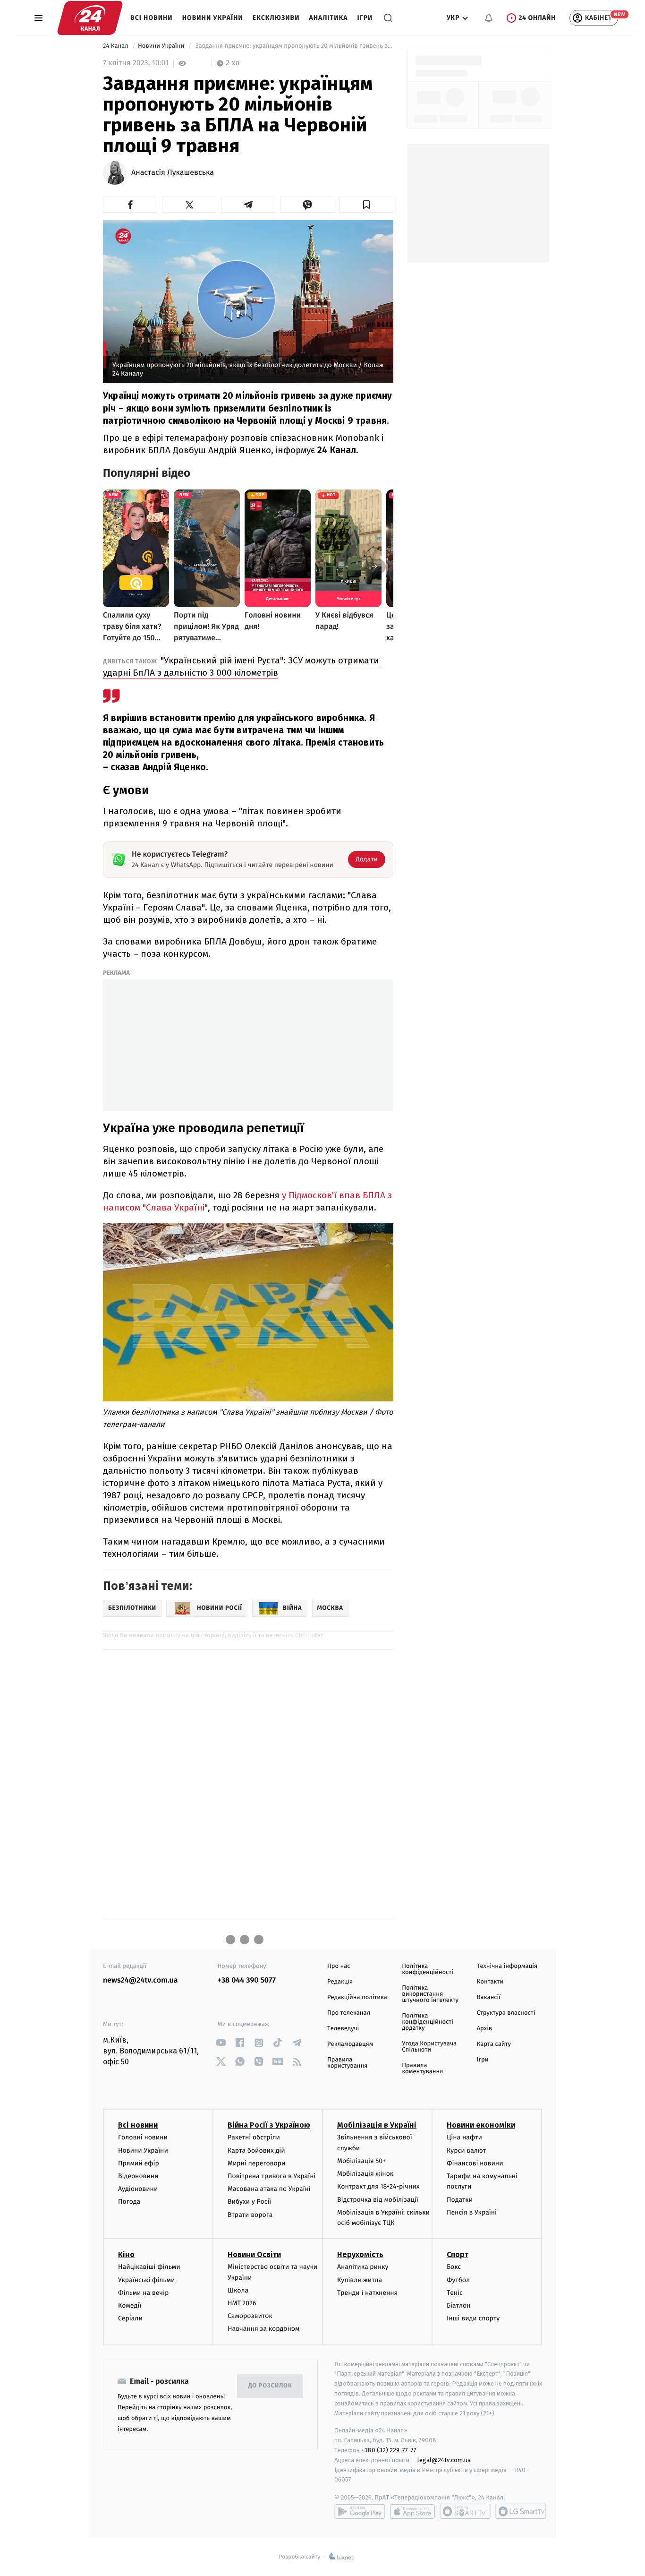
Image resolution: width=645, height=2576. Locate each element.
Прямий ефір (139, 2163)
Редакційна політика (357, 1997)
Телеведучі (343, 2029)
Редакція (340, 1982)
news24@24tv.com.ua (140, 1980)
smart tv (465, 2511)
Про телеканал (349, 2013)
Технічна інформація (507, 1966)
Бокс (454, 2267)
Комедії (130, 2306)
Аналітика (329, 18)
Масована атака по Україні (269, 2189)
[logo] (90, 18)
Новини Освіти (254, 2254)
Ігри (365, 18)
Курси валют (466, 2151)
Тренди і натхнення (367, 2293)
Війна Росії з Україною (269, 2125)
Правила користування (347, 2063)
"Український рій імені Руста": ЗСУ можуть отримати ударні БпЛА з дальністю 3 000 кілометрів (241, 666)
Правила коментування (422, 2069)
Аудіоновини (138, 2189)
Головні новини (143, 2137)
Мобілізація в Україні (377, 2125)
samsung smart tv (521, 2511)
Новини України (213, 18)
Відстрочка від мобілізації (378, 2200)
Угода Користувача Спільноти (429, 2047)
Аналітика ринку (363, 2267)
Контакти (490, 1982)
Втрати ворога (250, 2215)
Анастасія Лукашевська (173, 173)
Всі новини (152, 18)
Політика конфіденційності (428, 1969)
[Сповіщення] (489, 18)
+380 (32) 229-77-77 (389, 2450)
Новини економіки (481, 2125)
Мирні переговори (256, 2163)
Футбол (458, 2280)
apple (412, 2511)
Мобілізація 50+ (361, 2161)
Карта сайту (494, 2044)
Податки (460, 2200)
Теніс (455, 2293)
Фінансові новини (475, 2163)
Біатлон (459, 2306)
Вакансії (489, 1997)
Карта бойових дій (256, 2151)
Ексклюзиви (276, 18)
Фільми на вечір (143, 2293)
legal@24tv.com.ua (444, 2460)
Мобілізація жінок (365, 2174)
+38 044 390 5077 (247, 1980)
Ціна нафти (464, 2137)
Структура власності (506, 2013)
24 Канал (116, 46)
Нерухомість (360, 2254)
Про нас (339, 1966)
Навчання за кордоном (263, 2329)
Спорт (458, 2254)
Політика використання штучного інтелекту (430, 1994)
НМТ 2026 (242, 2303)
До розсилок (270, 2386)
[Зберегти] (366, 205)
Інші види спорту (473, 2318)
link (221, 2043)
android (360, 2511)
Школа (238, 2290)
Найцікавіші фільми (149, 2267)
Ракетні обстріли (254, 2137)
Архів (484, 2029)
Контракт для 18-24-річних (378, 2186)
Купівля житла (360, 2280)
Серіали (130, 2318)
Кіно (126, 2254)
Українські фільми (146, 2280)
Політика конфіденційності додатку (428, 2022)
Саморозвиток (250, 2316)
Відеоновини (138, 2176)
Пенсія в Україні (472, 2212)
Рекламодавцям (350, 2044)
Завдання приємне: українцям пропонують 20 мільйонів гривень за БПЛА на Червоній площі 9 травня (293, 46)
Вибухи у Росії (249, 2202)
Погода (129, 2202)
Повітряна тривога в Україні (272, 2176)
